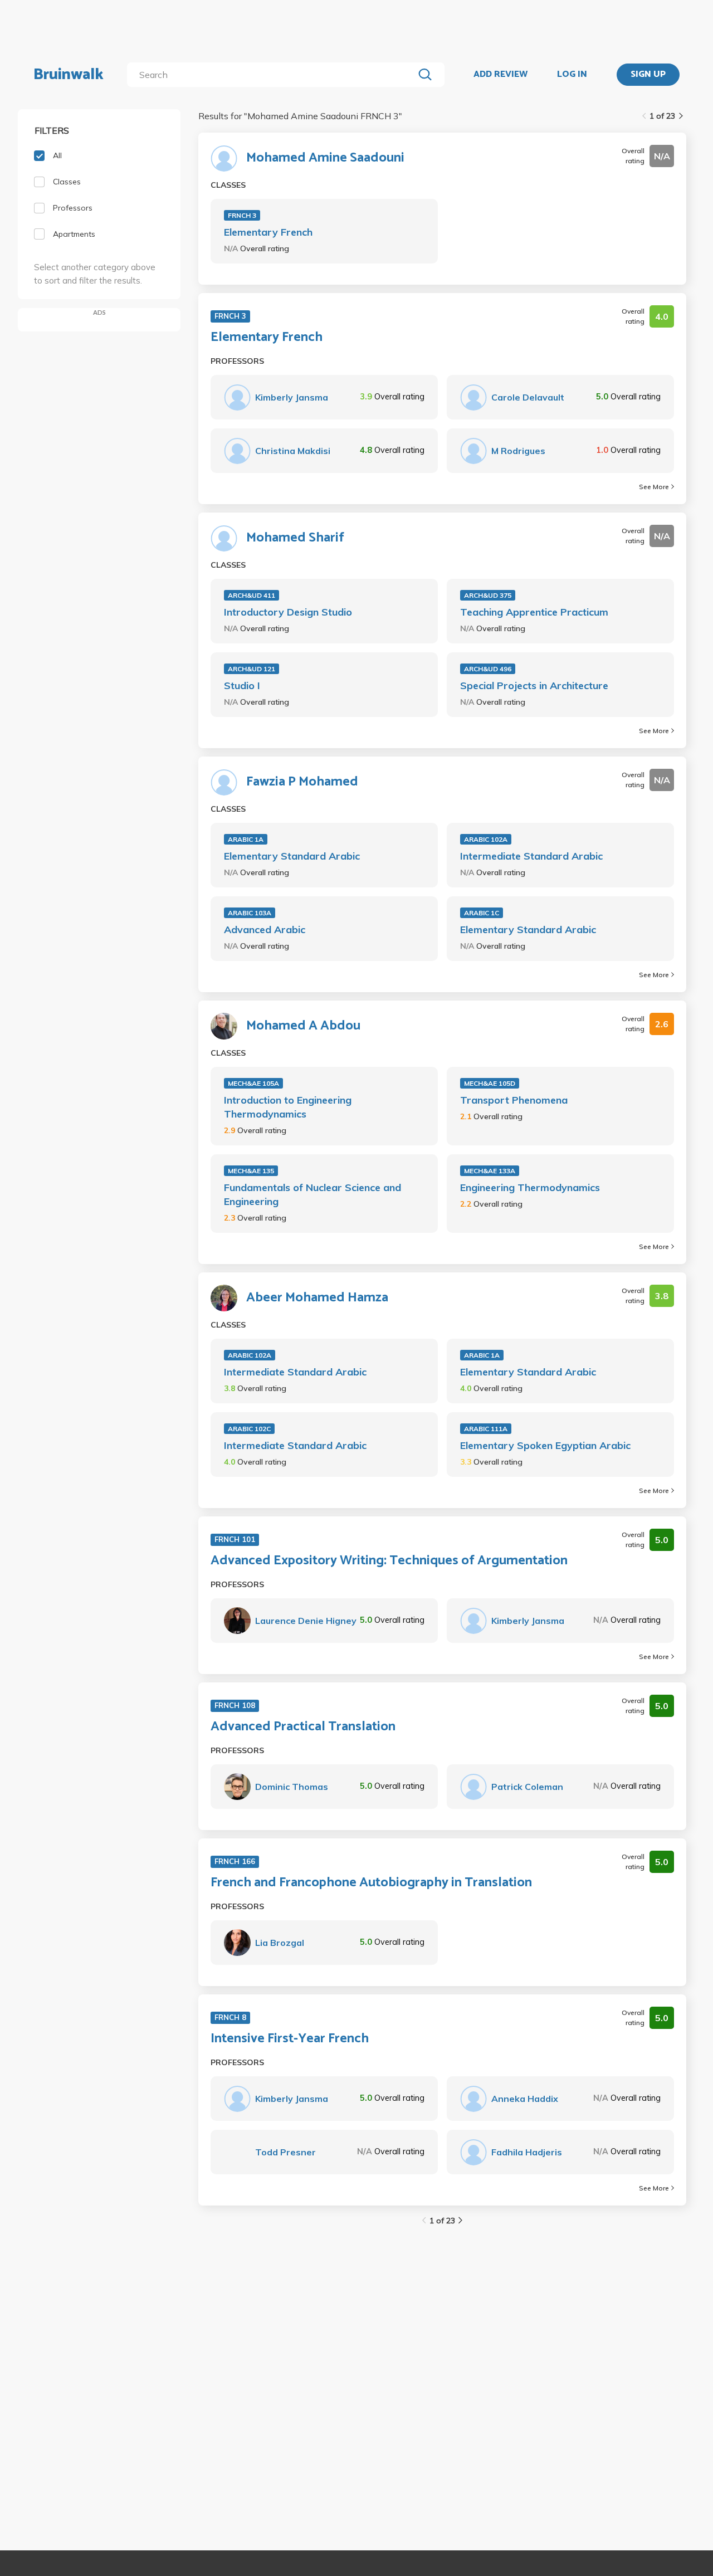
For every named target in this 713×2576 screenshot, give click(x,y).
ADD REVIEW (500, 75)
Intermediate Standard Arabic (531, 856)
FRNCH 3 (242, 215)
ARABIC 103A (250, 913)
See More (654, 487)
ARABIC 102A (486, 839)
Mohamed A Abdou (303, 1026)
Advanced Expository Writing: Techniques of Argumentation (389, 1561)
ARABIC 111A (486, 1429)
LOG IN (572, 75)
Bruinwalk (69, 75)
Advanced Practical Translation (303, 1727)
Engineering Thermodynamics (530, 1187)
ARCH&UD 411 (251, 595)
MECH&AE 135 (251, 1171)
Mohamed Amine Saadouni (325, 158)
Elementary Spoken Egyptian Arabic (545, 1445)
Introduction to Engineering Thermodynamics (288, 1107)
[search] (273, 75)
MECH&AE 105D (490, 1083)
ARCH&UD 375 (488, 595)
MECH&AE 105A (253, 1083)
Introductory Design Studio (288, 612)
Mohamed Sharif (295, 538)
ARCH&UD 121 (251, 669)
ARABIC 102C (249, 1429)
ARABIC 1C (482, 913)
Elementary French (268, 232)
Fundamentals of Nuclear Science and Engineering (312, 1194)
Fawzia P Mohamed (302, 782)
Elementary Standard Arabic (292, 856)
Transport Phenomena (514, 1100)
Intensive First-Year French (290, 2039)
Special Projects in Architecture (534, 686)
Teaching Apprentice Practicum (534, 612)
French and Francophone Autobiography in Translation (371, 1883)
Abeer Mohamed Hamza (317, 1298)
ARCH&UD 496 (488, 669)
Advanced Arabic (265, 930)
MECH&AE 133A (490, 1171)
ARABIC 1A (246, 839)
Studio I (242, 686)
